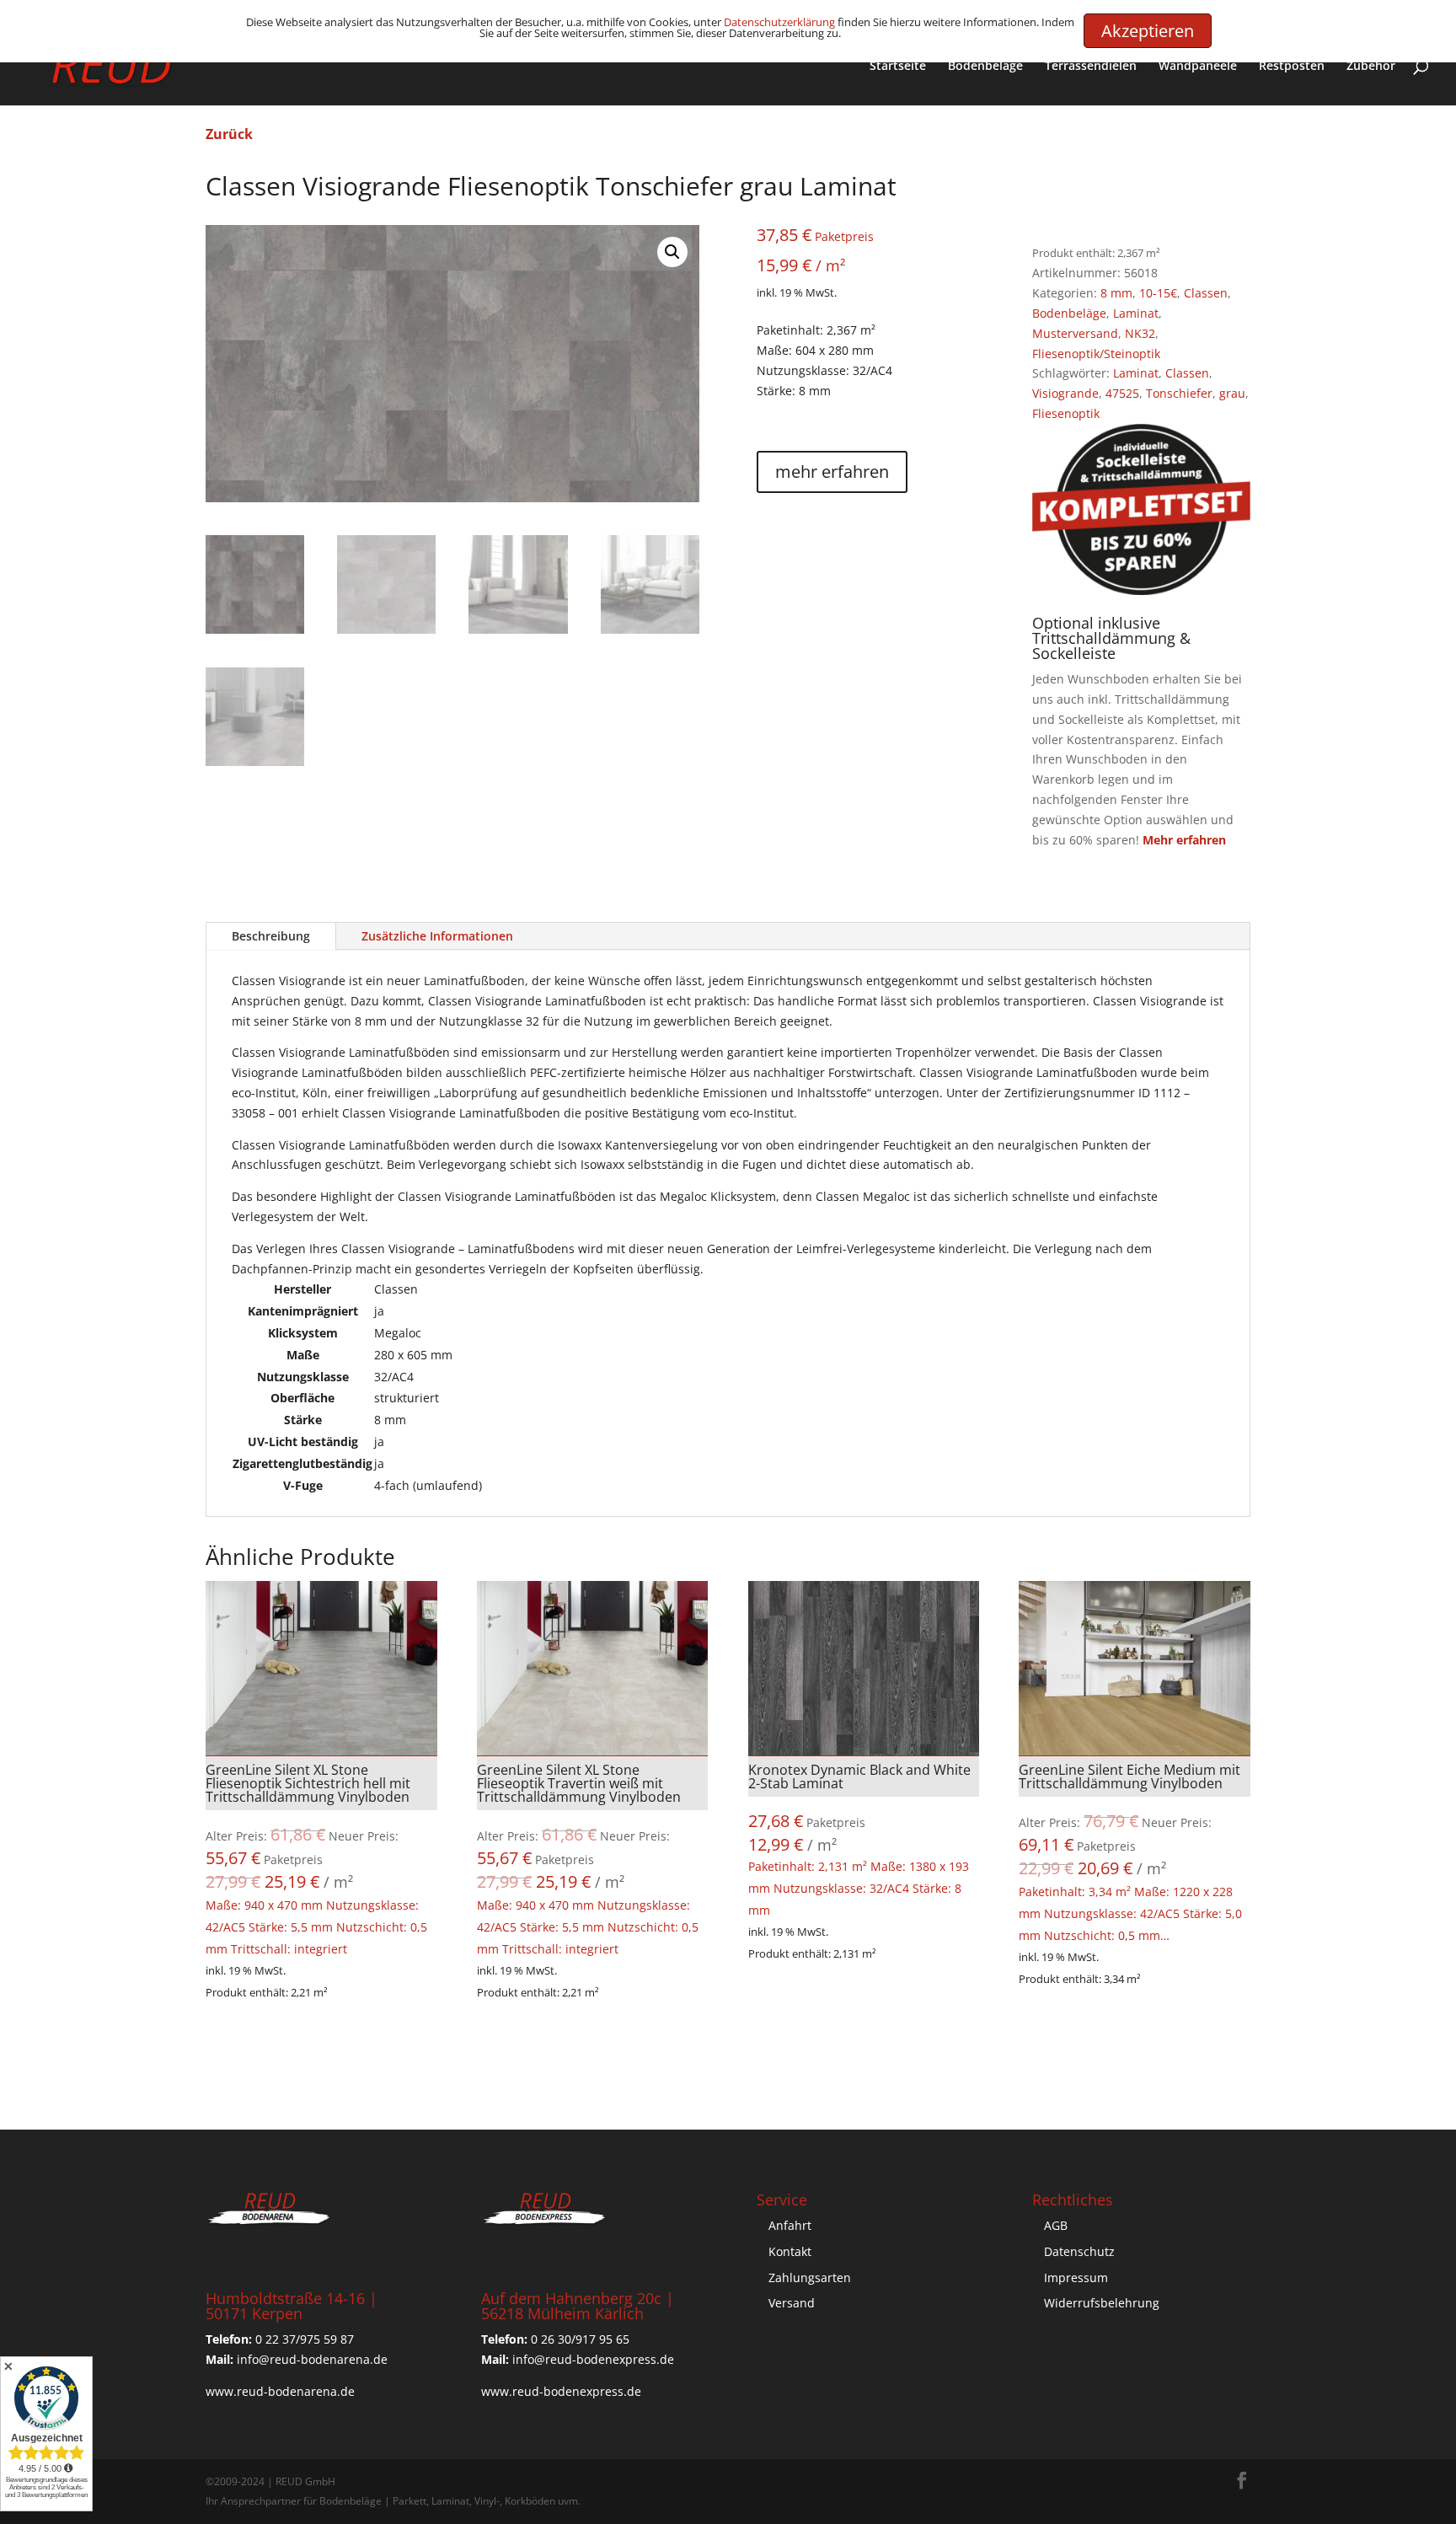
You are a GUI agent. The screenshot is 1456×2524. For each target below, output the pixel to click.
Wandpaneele (1198, 67)
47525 (1122, 393)
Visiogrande (1065, 393)
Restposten (1292, 67)
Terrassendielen (1091, 67)
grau (1232, 393)
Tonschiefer (1179, 393)
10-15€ (1158, 293)
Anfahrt (790, 2225)
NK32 (1140, 333)
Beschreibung (271, 936)
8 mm (1116, 293)
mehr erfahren (832, 472)
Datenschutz (1079, 2251)
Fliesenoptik (1066, 413)
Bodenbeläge (985, 67)
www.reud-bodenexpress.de (561, 2391)
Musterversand (1075, 333)
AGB (1056, 2225)
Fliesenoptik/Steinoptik (1096, 354)
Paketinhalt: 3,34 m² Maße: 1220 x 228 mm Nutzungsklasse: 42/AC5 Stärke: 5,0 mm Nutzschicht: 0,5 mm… (1130, 1852)
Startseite (898, 67)
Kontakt (790, 2251)
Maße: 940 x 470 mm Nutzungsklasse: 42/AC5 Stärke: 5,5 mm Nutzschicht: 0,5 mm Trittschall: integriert (316, 1859)
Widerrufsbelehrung (1102, 2303)
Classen (1206, 293)
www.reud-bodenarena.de (280, 2391)
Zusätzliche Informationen (437, 936)
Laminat (1136, 313)
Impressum (1076, 2277)
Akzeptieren (1148, 31)
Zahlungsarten (810, 2277)
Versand (792, 2303)
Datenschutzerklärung (779, 22)
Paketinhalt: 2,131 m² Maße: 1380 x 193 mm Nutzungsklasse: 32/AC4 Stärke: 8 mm (859, 1839)
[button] (672, 252)
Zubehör (1371, 67)
